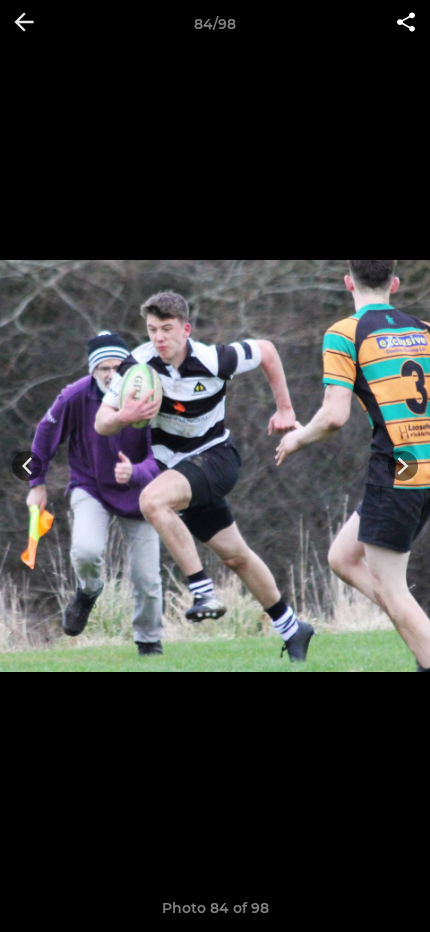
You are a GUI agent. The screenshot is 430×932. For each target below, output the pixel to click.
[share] (406, 24)
